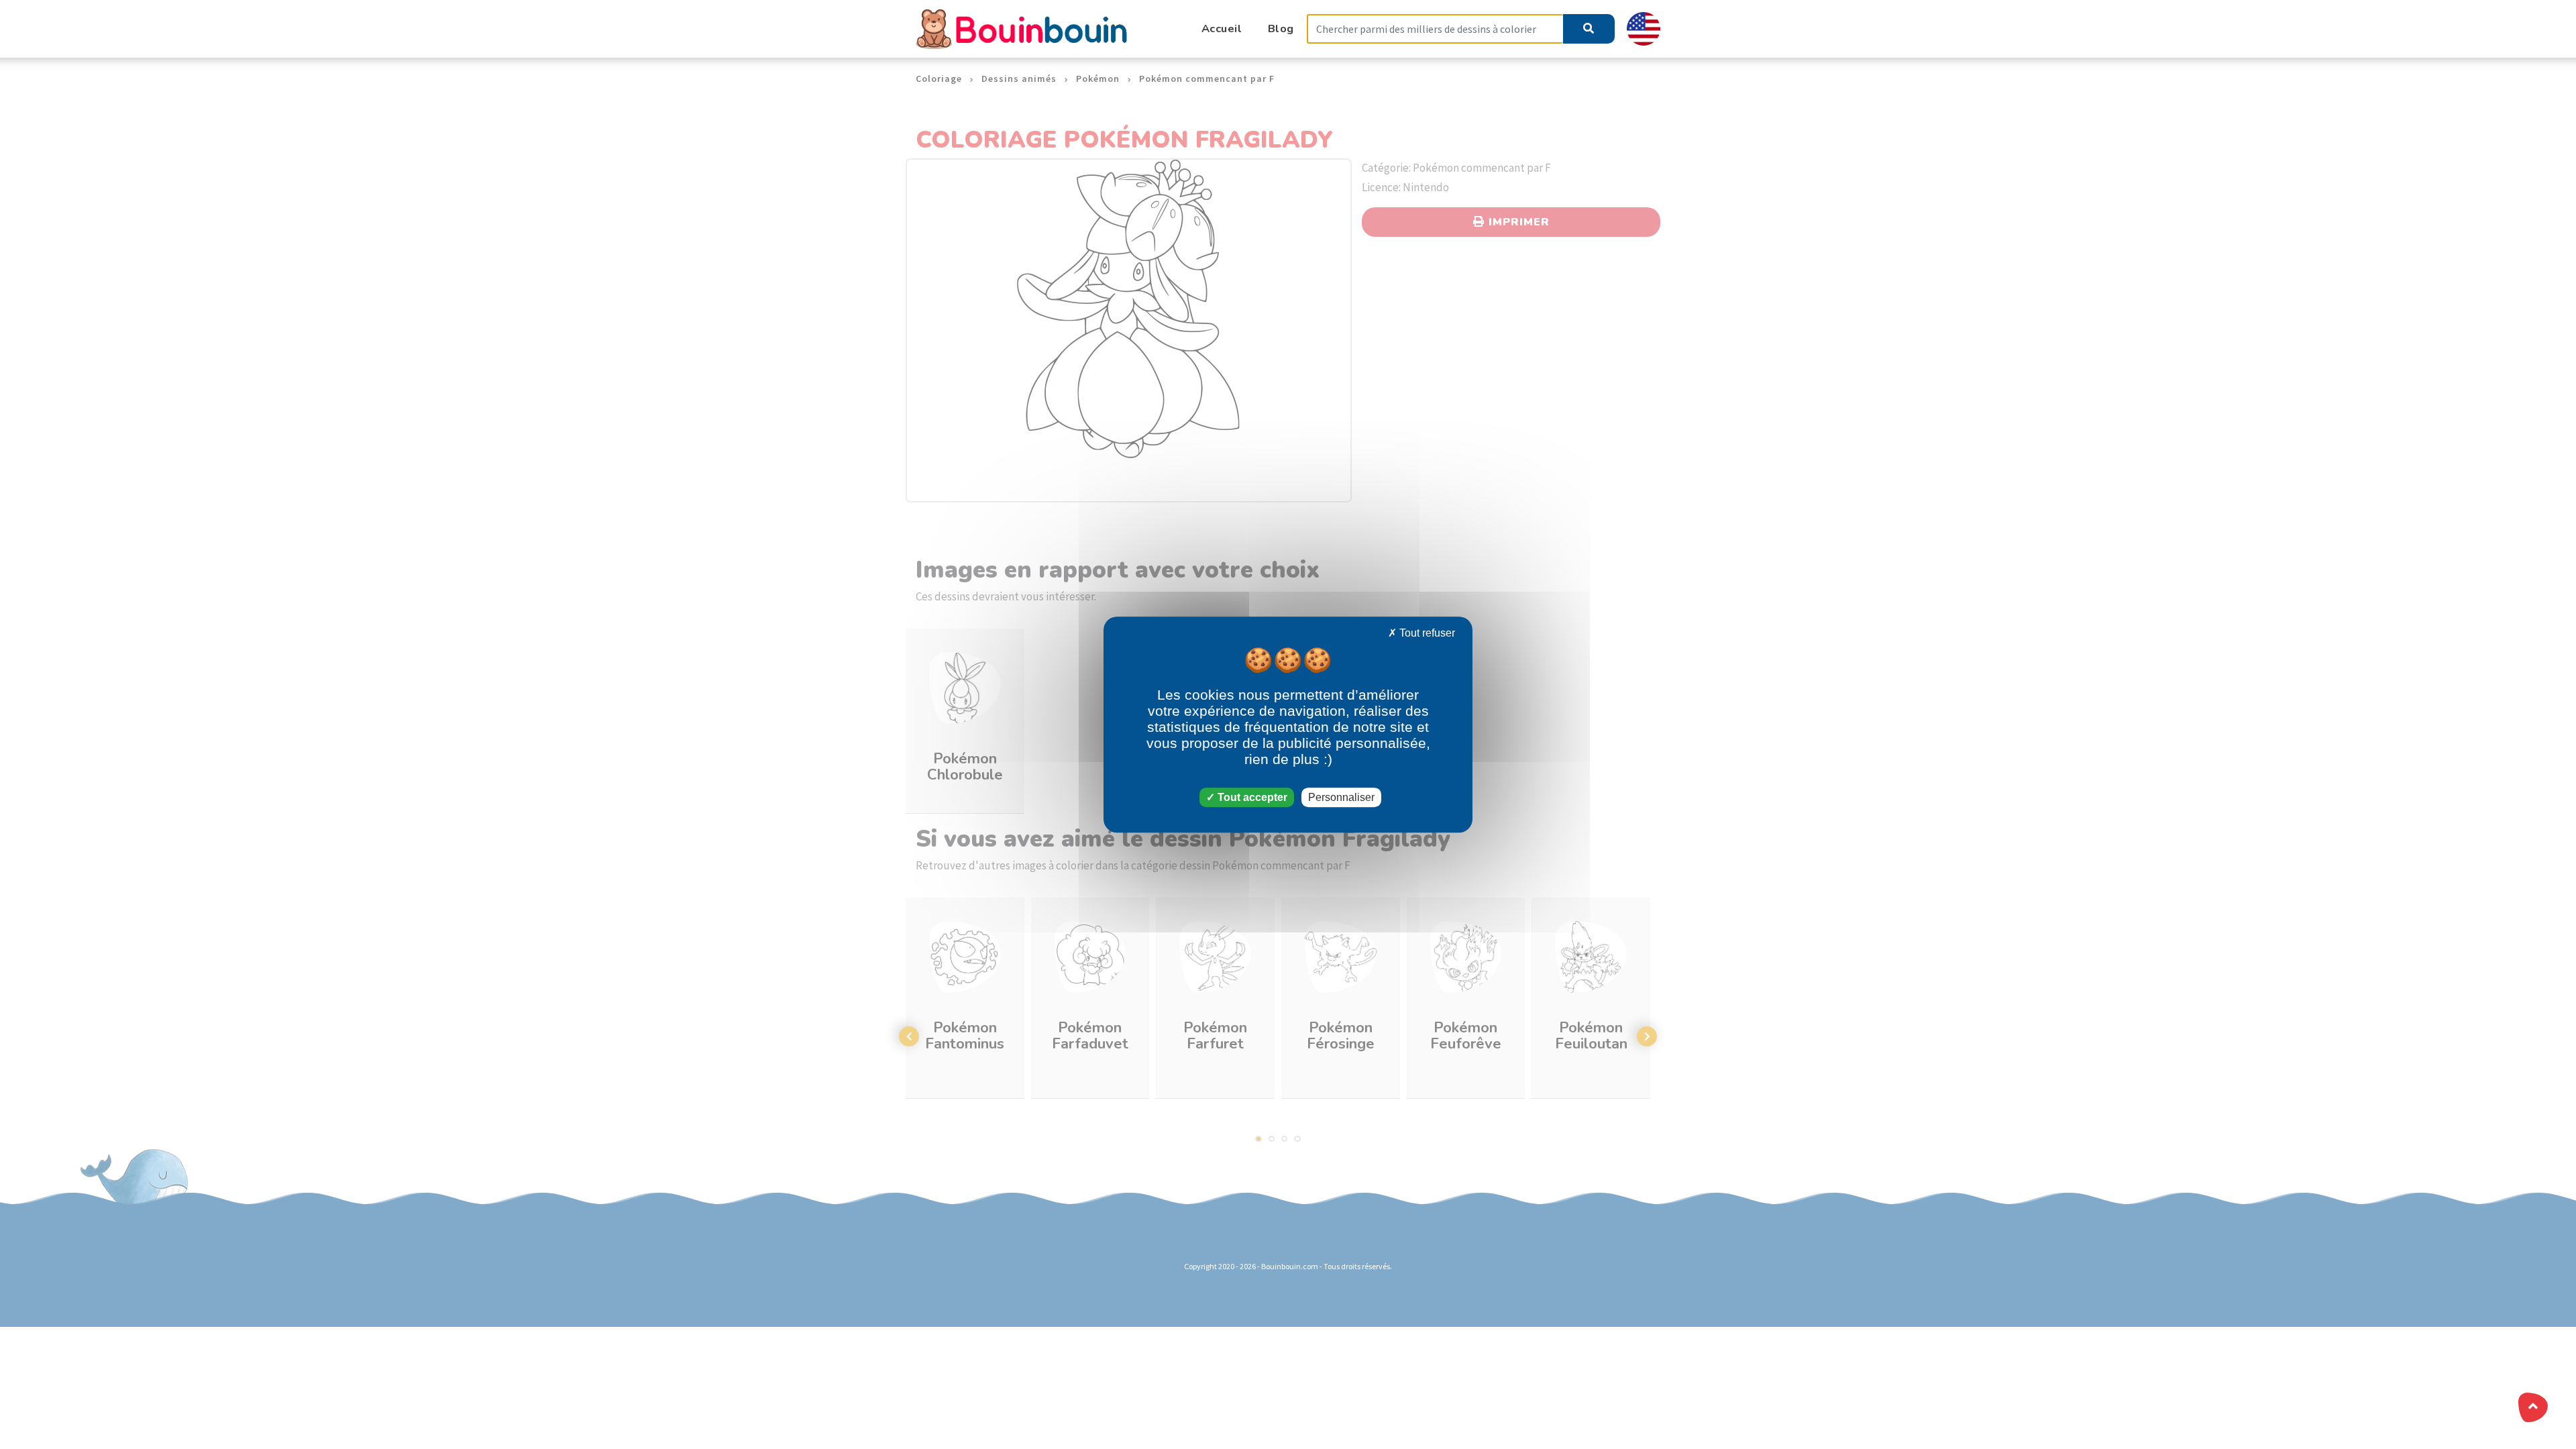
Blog (1281, 29)
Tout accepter (1251, 797)
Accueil (1222, 29)
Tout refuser (1426, 633)
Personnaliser (1341, 797)
